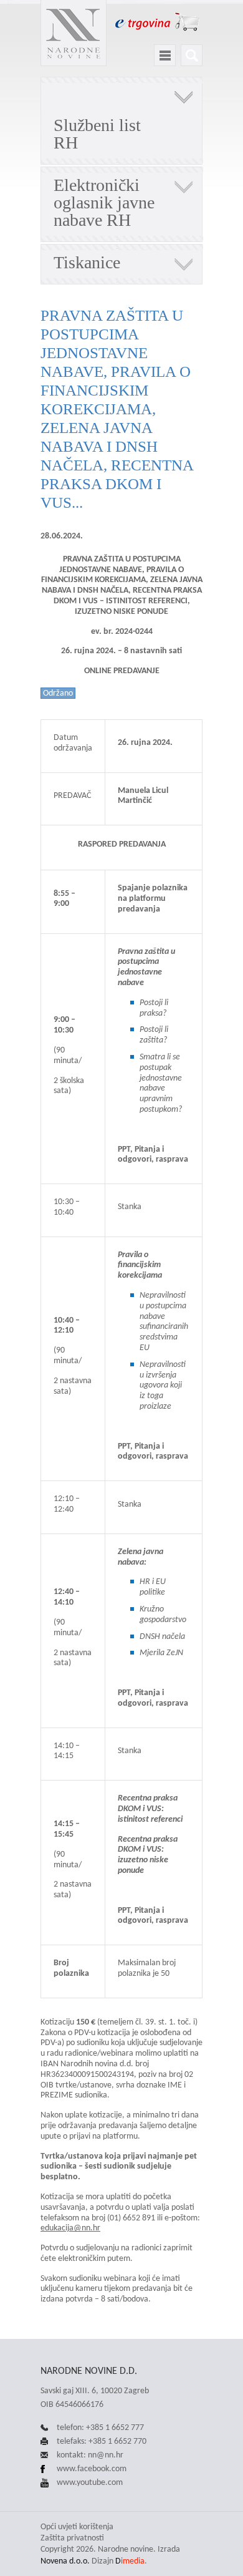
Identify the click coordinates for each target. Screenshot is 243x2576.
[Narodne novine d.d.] (74, 33)
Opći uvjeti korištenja (77, 2526)
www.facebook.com (92, 2468)
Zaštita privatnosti (72, 2538)
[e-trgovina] (157, 22)
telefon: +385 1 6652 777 (100, 2427)
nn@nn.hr (106, 2455)
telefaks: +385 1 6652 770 (102, 2441)
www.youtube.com (90, 2482)
